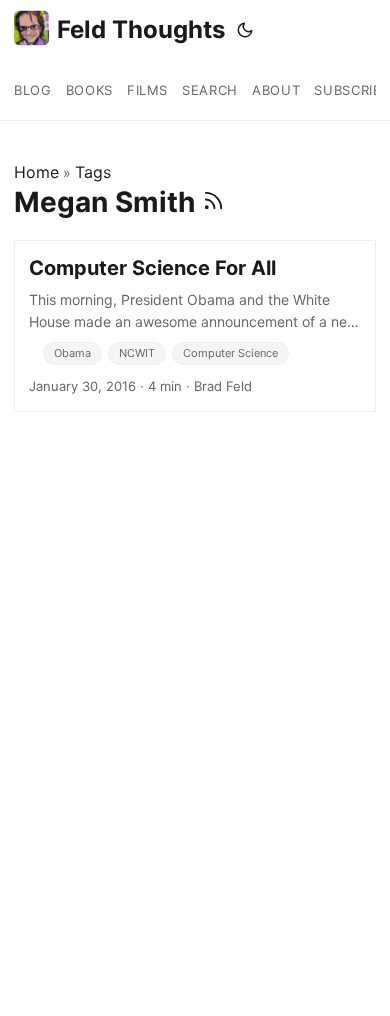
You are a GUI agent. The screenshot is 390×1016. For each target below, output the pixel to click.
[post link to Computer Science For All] (195, 326)
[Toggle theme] (245, 30)
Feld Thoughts (141, 29)
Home (36, 172)
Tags (93, 172)
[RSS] (213, 202)
